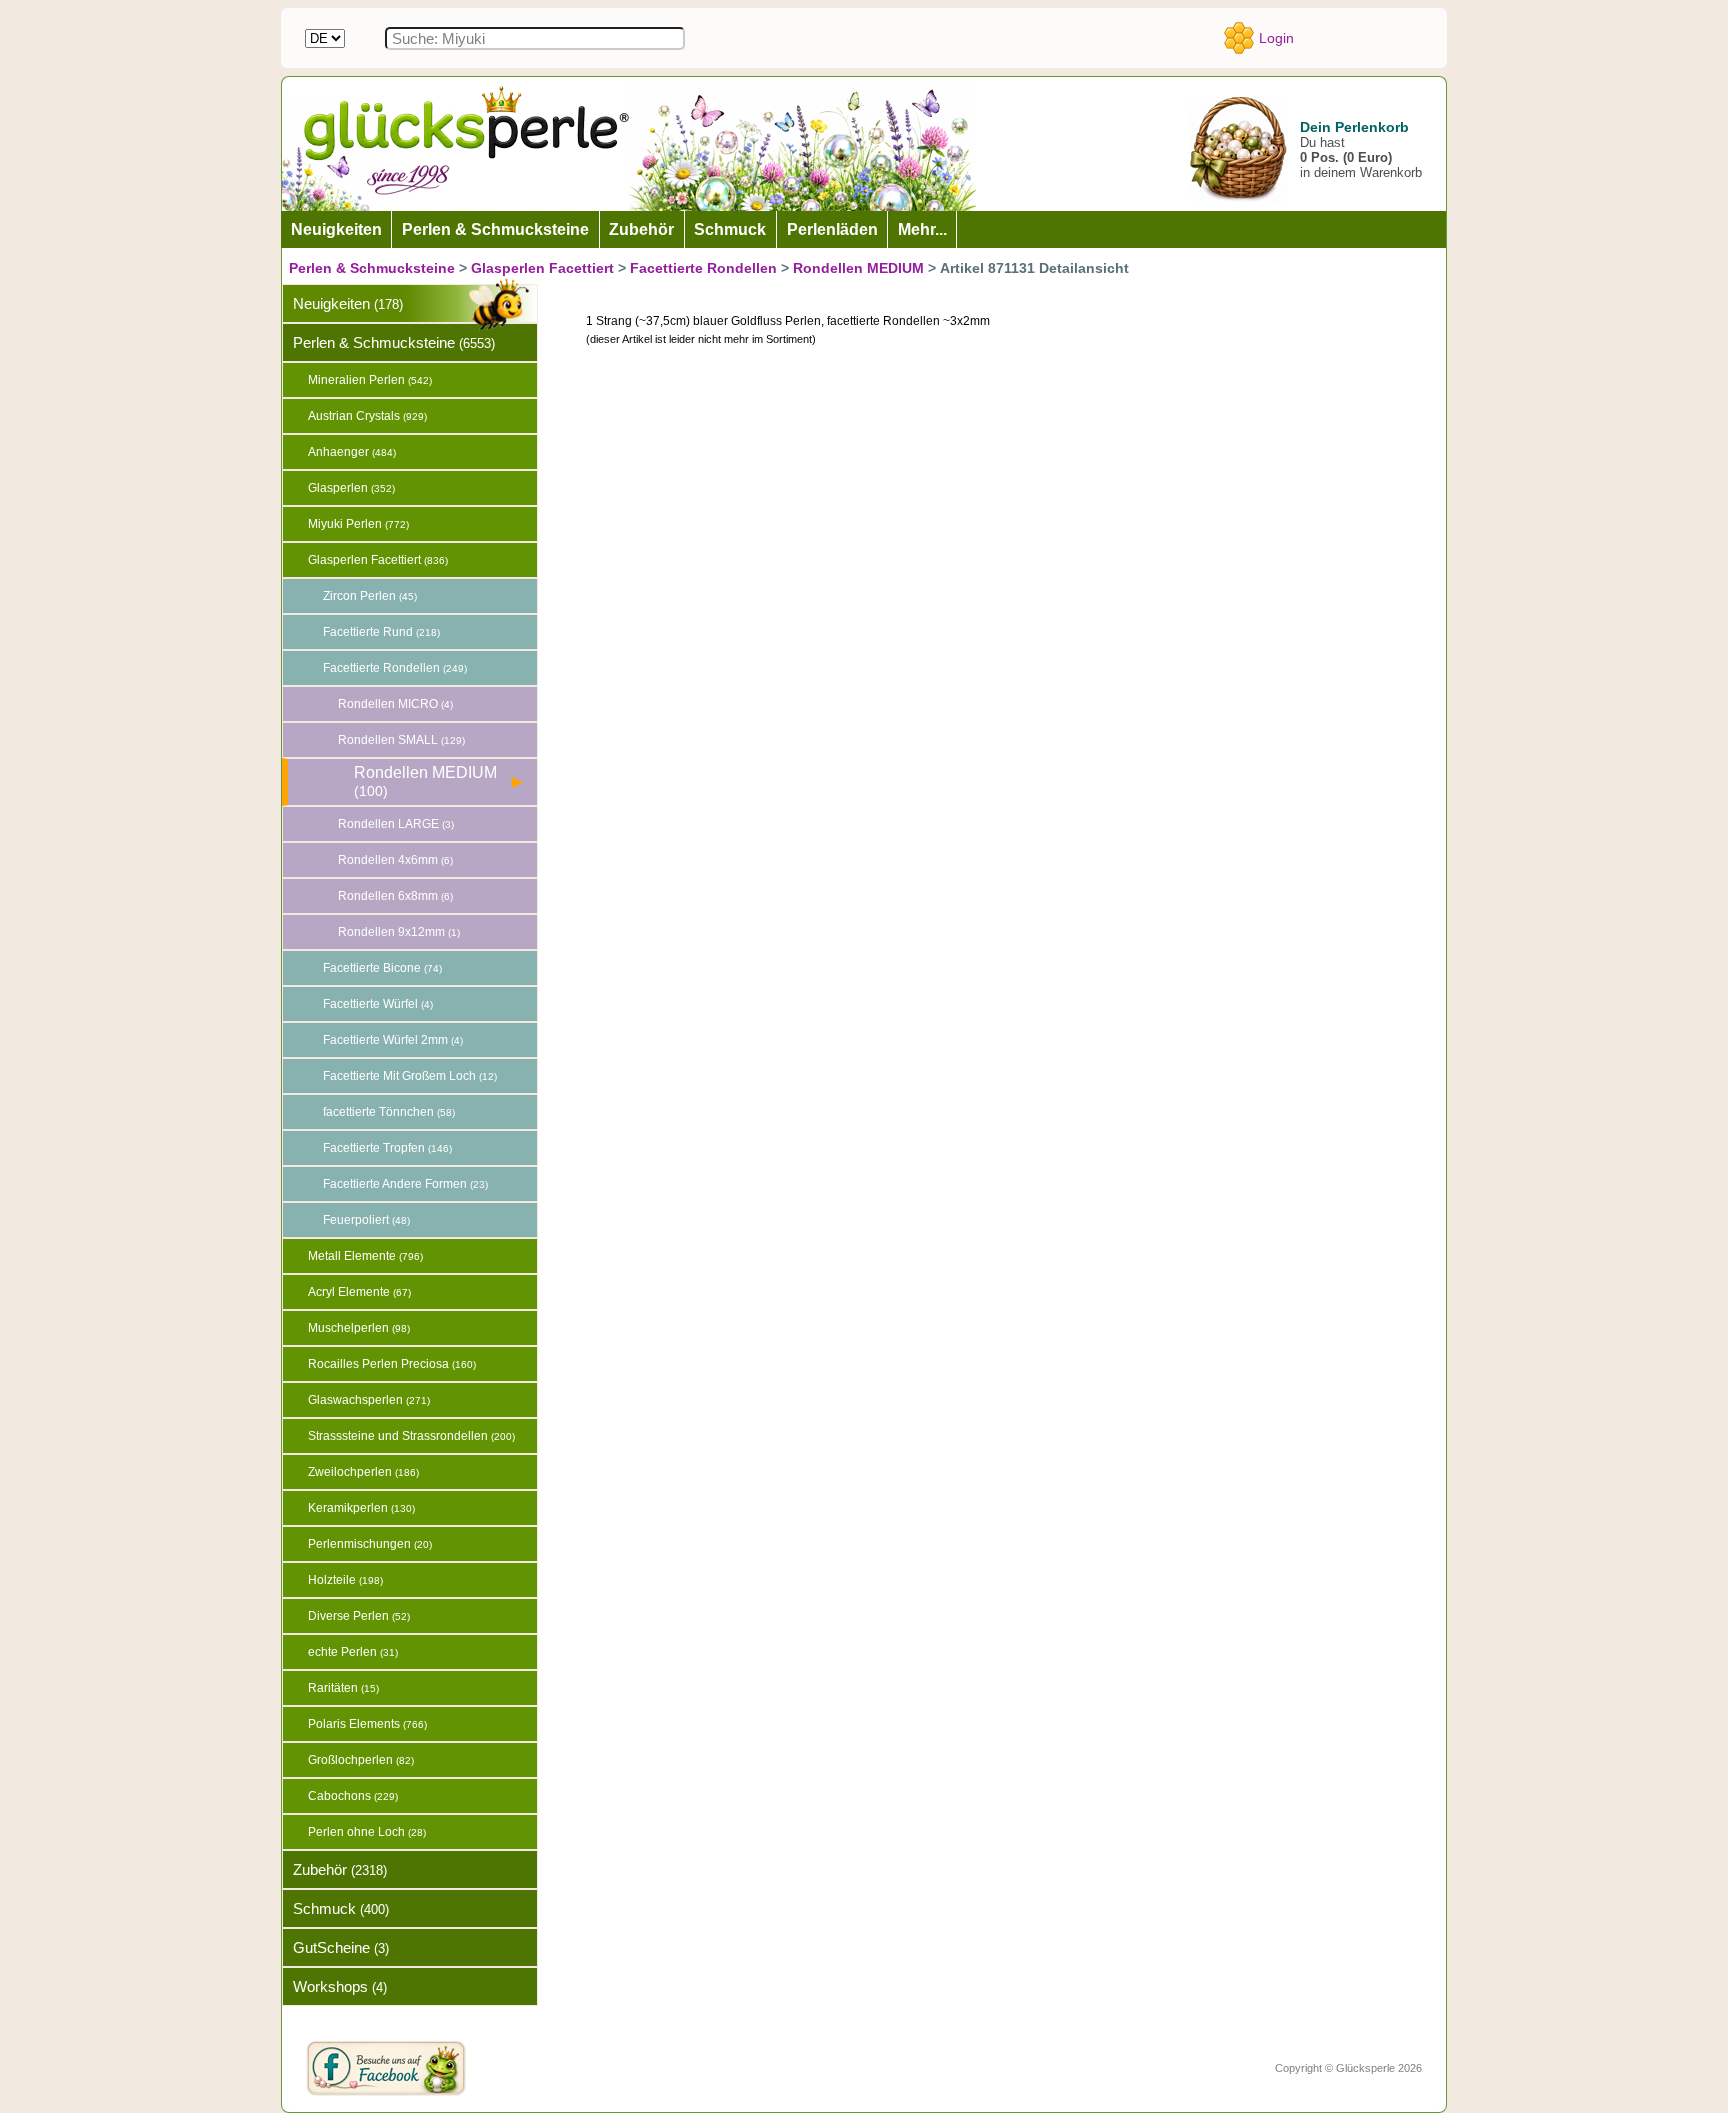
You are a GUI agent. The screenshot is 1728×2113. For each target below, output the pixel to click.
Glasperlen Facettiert (542, 268)
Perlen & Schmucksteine (372, 268)
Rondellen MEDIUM (858, 268)
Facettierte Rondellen (703, 268)
